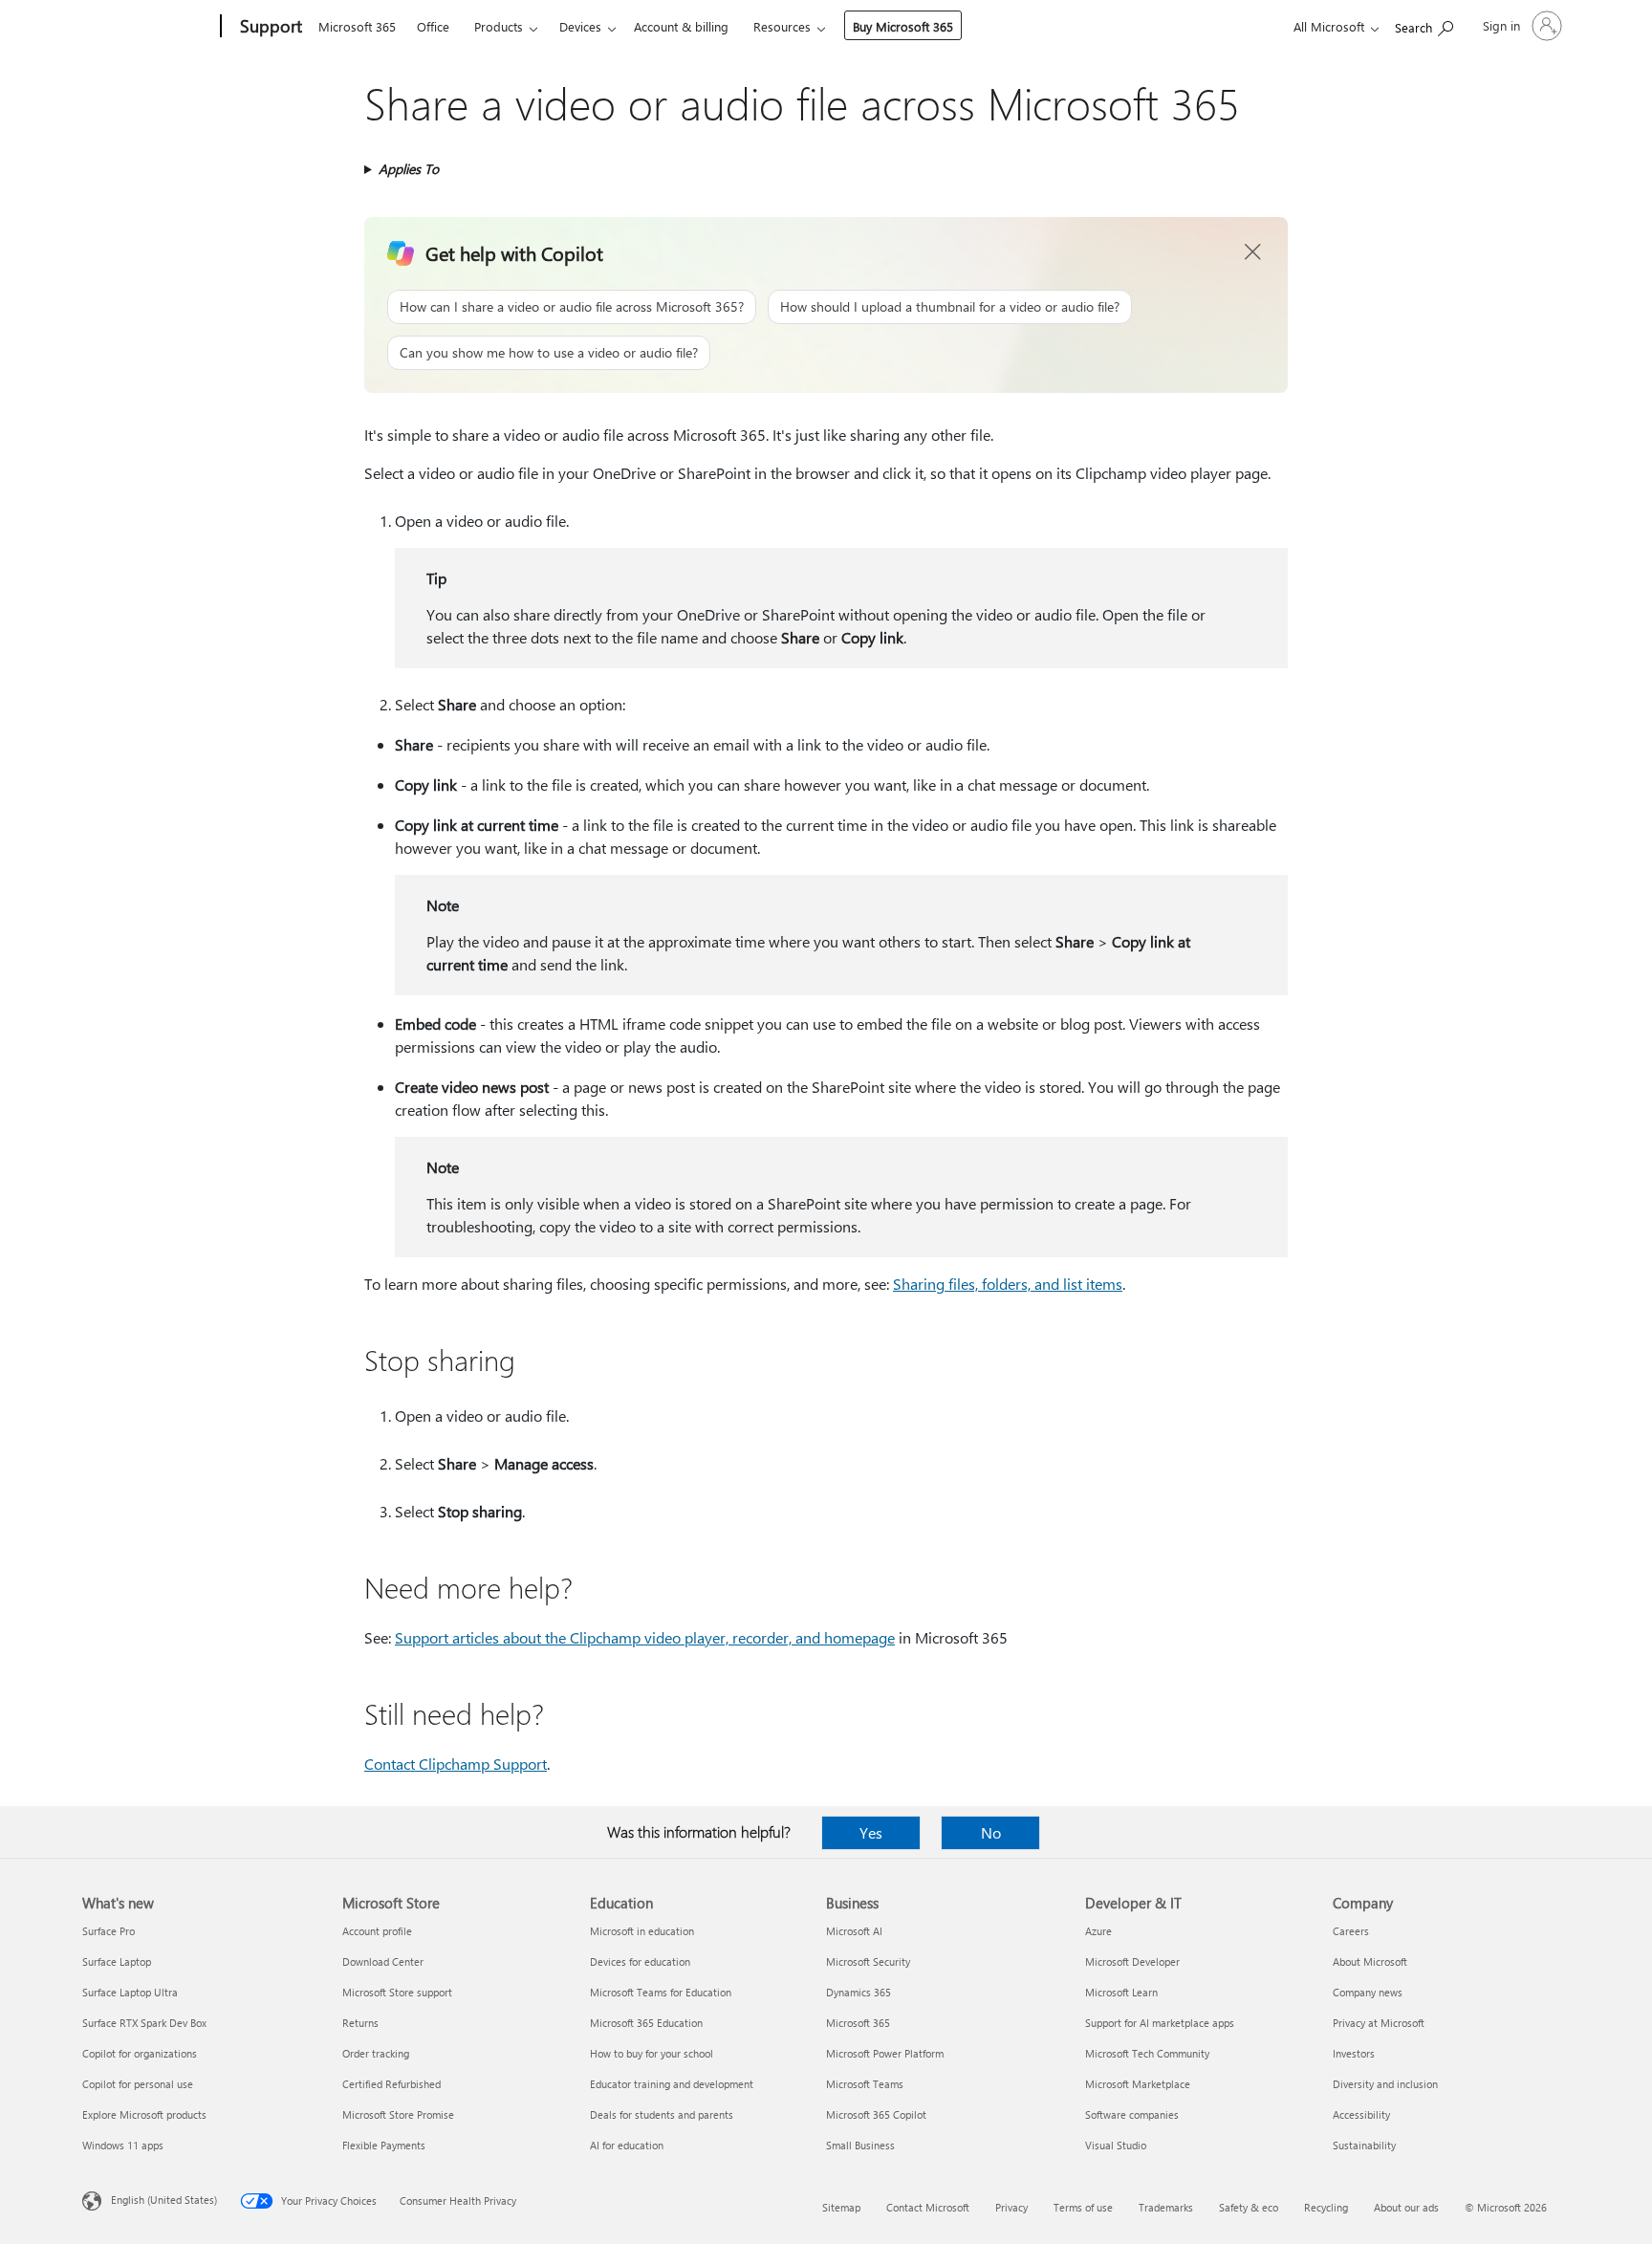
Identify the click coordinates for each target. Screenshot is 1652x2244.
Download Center (383, 1961)
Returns (360, 2023)
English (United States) (164, 2200)
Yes (871, 1832)
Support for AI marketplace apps (1160, 2023)
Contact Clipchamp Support (456, 1764)
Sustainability (1364, 2145)
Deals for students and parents (662, 2114)
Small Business (860, 2145)
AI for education (627, 2145)
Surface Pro (109, 1931)
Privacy (1011, 2207)
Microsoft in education (642, 1931)
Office (433, 26)
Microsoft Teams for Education (661, 1992)
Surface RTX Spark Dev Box (144, 2023)
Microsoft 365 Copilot (876, 2114)
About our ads (1406, 2207)
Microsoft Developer (1132, 1961)
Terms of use (1083, 2207)
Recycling (1326, 2207)
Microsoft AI (854, 1931)
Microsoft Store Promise (398, 2114)
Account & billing (681, 26)
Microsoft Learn (1121, 1992)
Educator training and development (672, 2084)
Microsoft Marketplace (1138, 2084)
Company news (1368, 1992)
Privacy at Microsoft (1379, 2023)
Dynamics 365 (859, 1992)
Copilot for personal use (138, 2084)
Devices (580, 26)
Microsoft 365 (357, 26)
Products (499, 26)
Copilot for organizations (140, 2053)
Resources (782, 26)
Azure (1098, 1931)
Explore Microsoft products (144, 2114)
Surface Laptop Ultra (130, 1992)
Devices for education (640, 1961)
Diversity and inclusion (1385, 2084)
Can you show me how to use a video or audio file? (549, 352)
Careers (1351, 1931)
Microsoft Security (868, 1961)
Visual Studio (1116, 2145)
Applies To (409, 169)
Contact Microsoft (928, 2207)
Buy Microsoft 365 (903, 26)
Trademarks (1166, 2207)
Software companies (1132, 2114)
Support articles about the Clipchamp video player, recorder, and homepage (645, 1637)
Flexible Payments (384, 2145)
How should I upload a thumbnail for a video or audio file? (950, 306)
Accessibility (1361, 2114)
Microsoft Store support (397, 1992)
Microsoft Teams (865, 2084)
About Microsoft (1370, 1961)
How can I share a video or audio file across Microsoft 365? (572, 306)
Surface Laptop (117, 1961)
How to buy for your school (652, 2053)
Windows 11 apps (123, 2145)
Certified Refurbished (391, 2084)
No (991, 1832)
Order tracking (376, 2053)
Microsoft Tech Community (1147, 2053)
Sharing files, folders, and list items (1008, 1284)
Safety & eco (1249, 2207)
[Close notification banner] (1253, 252)
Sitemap (841, 2207)
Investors (1354, 2053)
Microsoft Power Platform (885, 2053)
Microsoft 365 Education (646, 2023)
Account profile (377, 1931)
